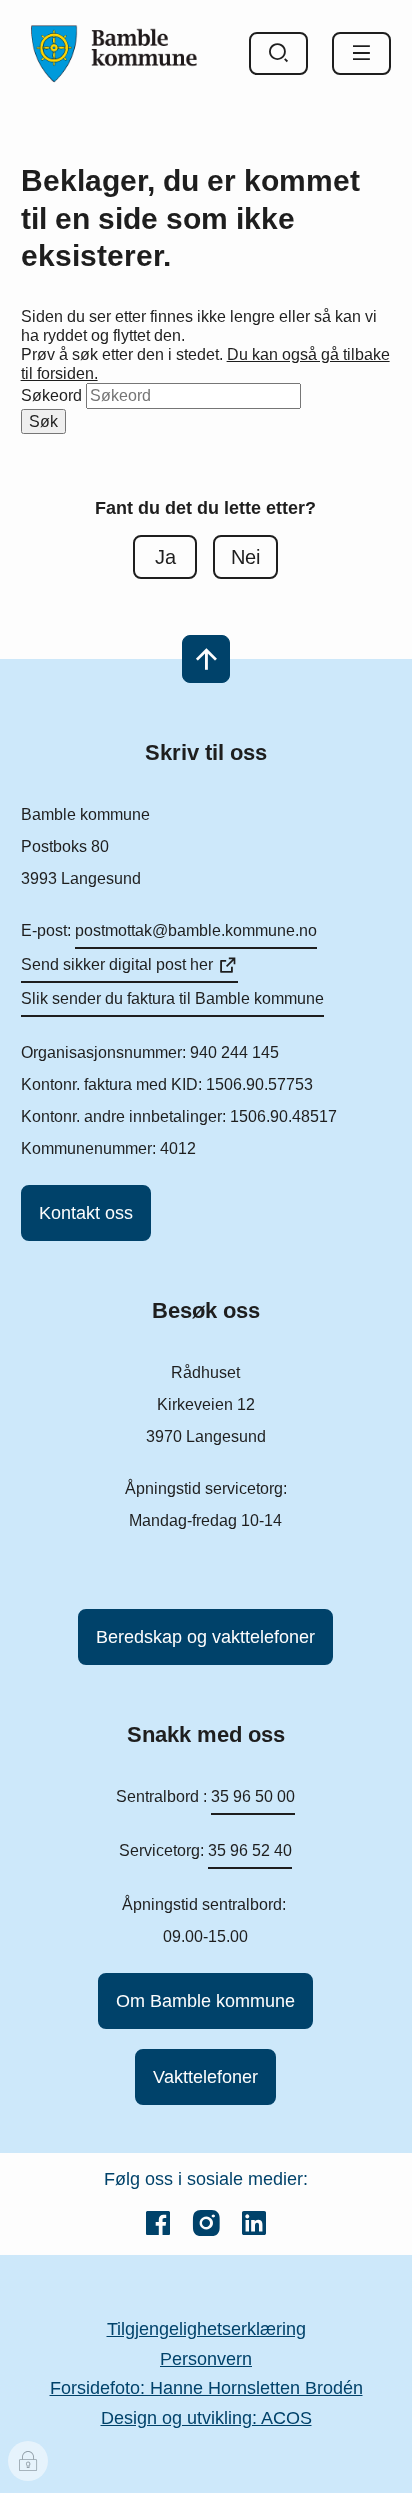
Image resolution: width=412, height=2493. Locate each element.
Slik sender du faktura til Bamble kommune (172, 998)
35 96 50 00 (253, 1796)
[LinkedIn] (254, 2223)
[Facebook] (158, 2223)
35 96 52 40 (250, 1850)
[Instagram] (206, 2223)
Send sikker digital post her (117, 964)
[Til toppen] (206, 659)
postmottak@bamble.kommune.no (196, 930)
